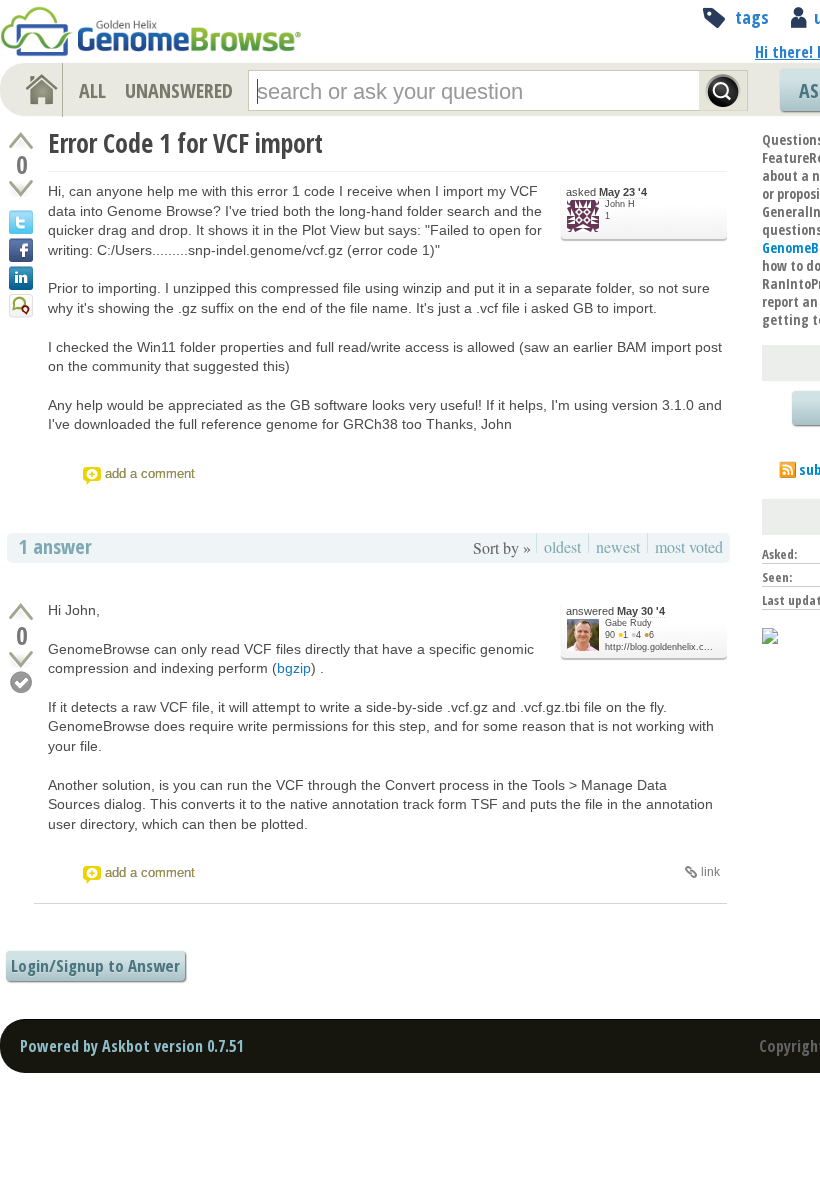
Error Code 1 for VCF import (185, 143)
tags (752, 17)
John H (620, 204)
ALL (92, 90)
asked (606, 192)
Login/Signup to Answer (95, 965)
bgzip (294, 668)
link (710, 872)
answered (615, 611)
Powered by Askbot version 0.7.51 (131, 1046)
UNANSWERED (179, 90)
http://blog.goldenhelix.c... (659, 647)
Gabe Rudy (628, 623)
